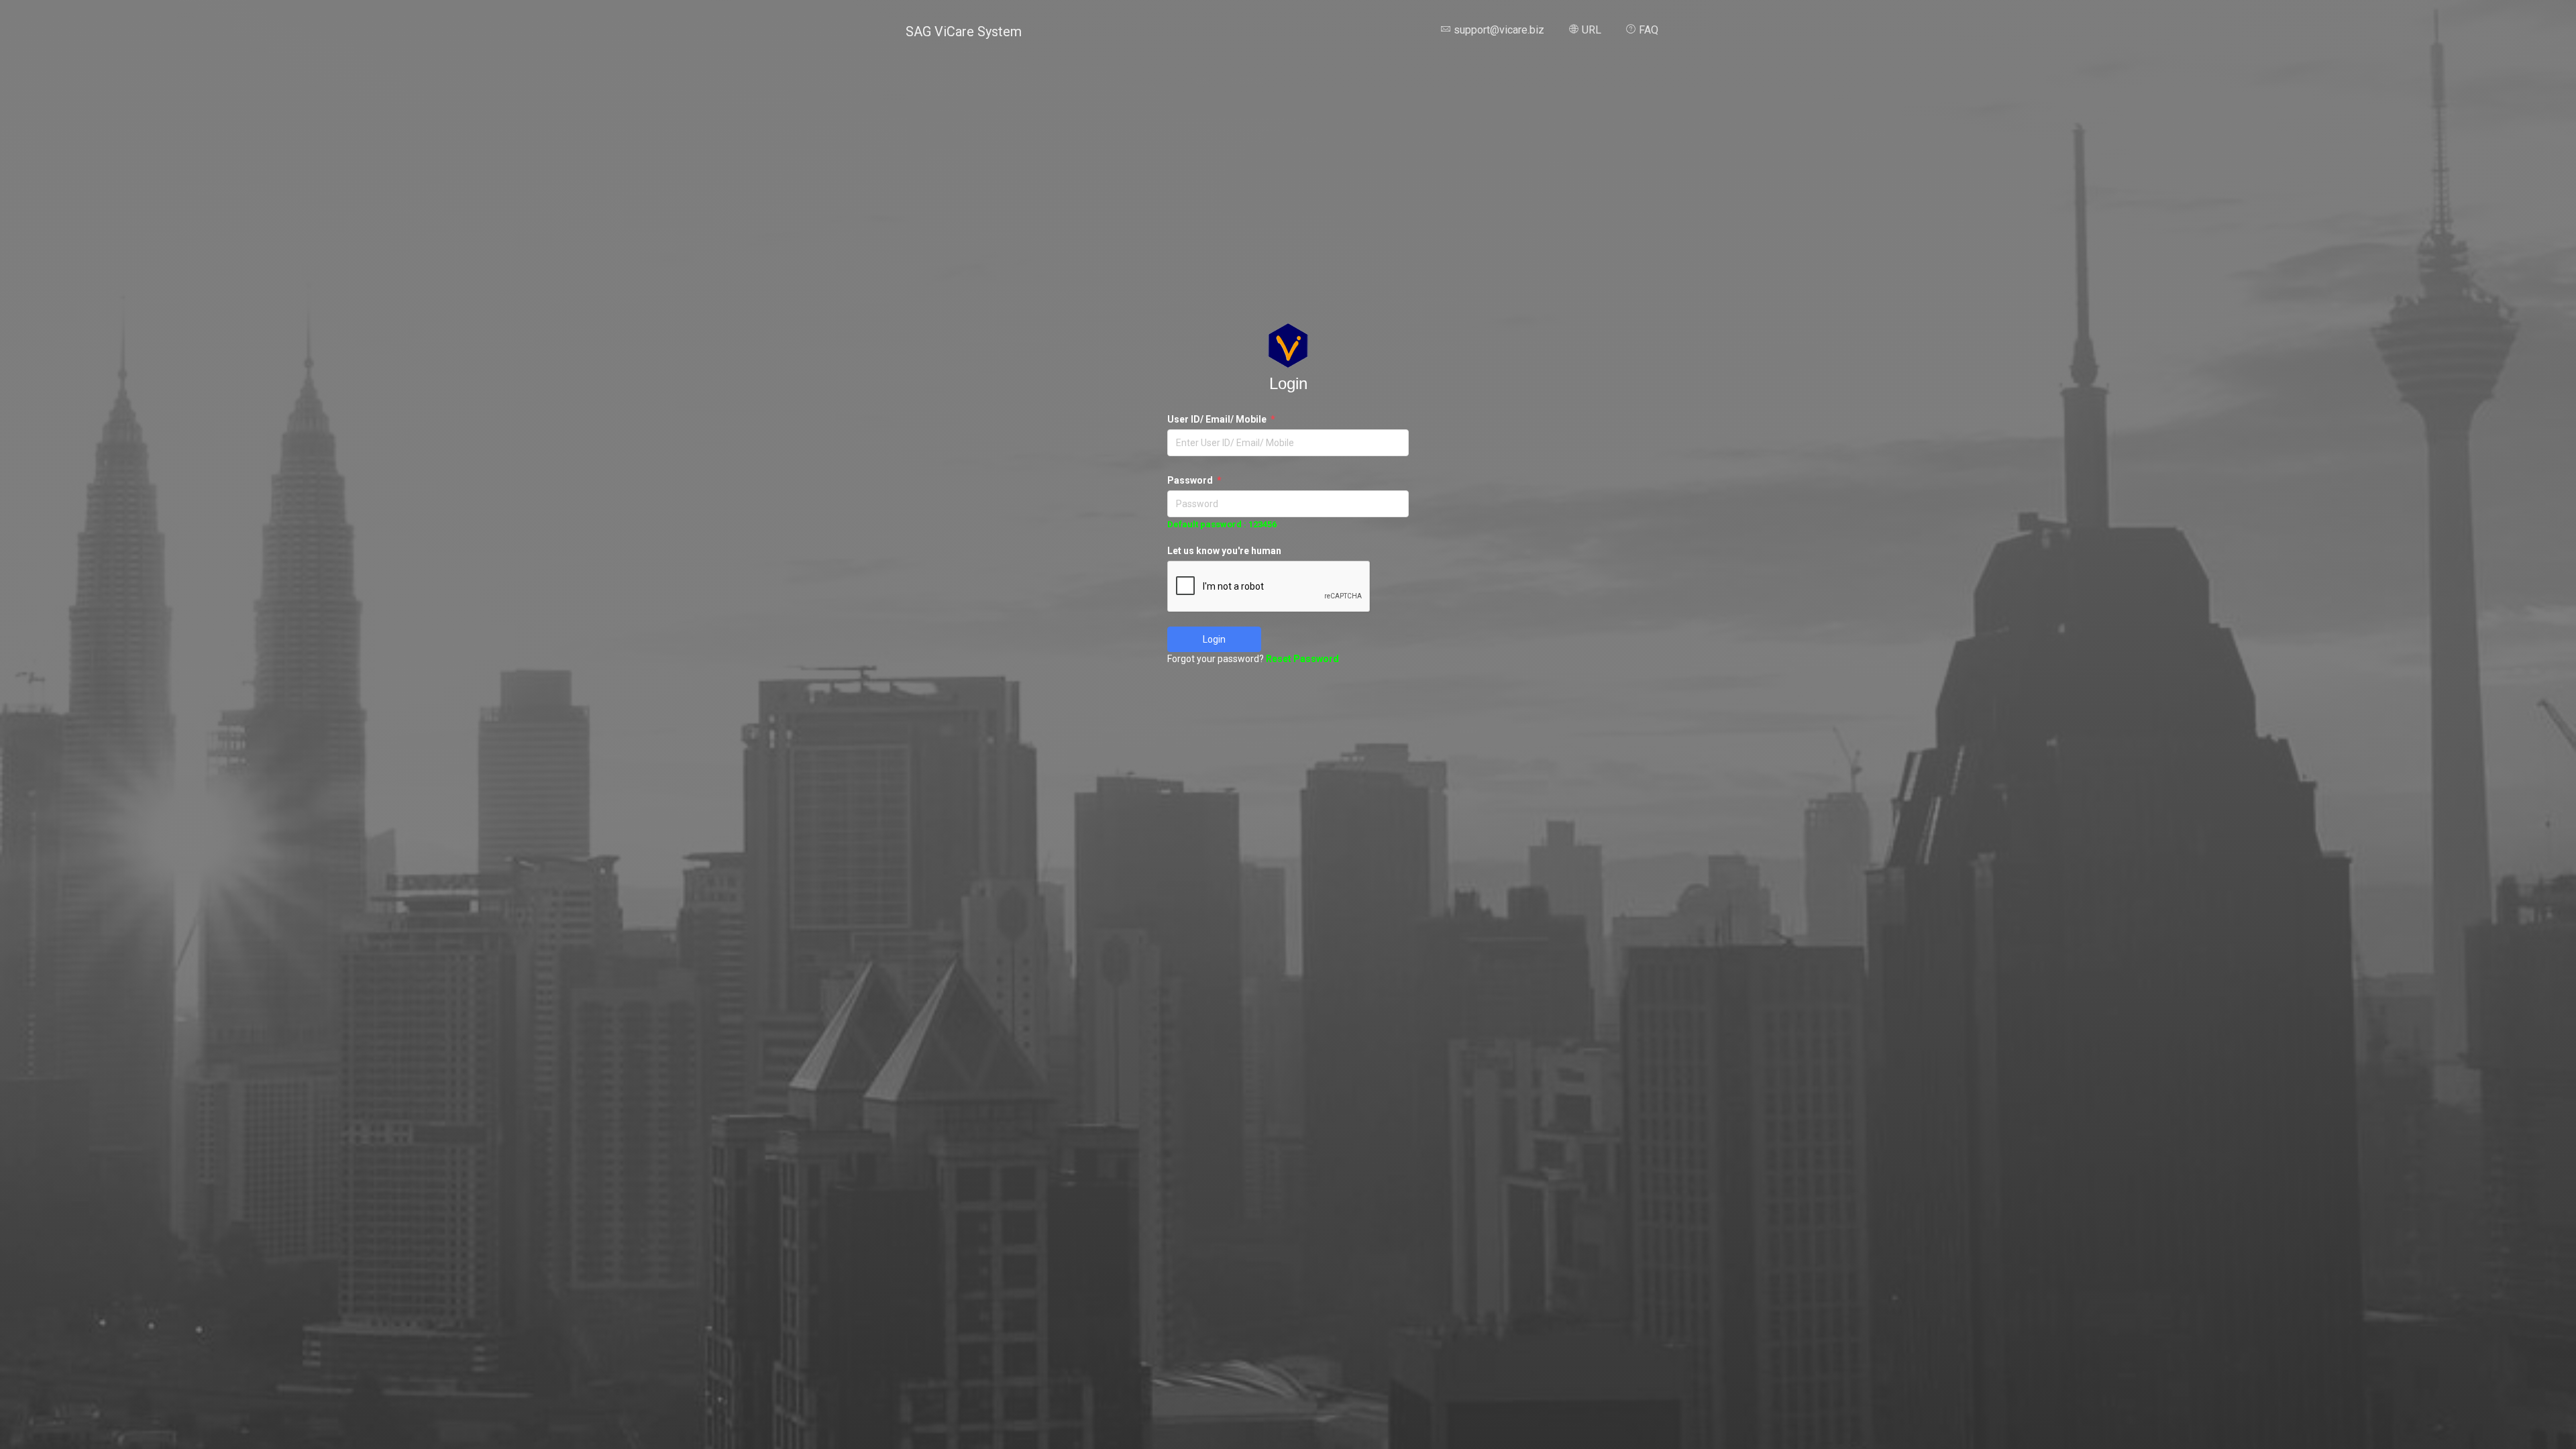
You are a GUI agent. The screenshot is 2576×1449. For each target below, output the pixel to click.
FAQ (1647, 30)
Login (1214, 639)
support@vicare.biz (1498, 30)
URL (1590, 30)
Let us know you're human (1224, 551)
